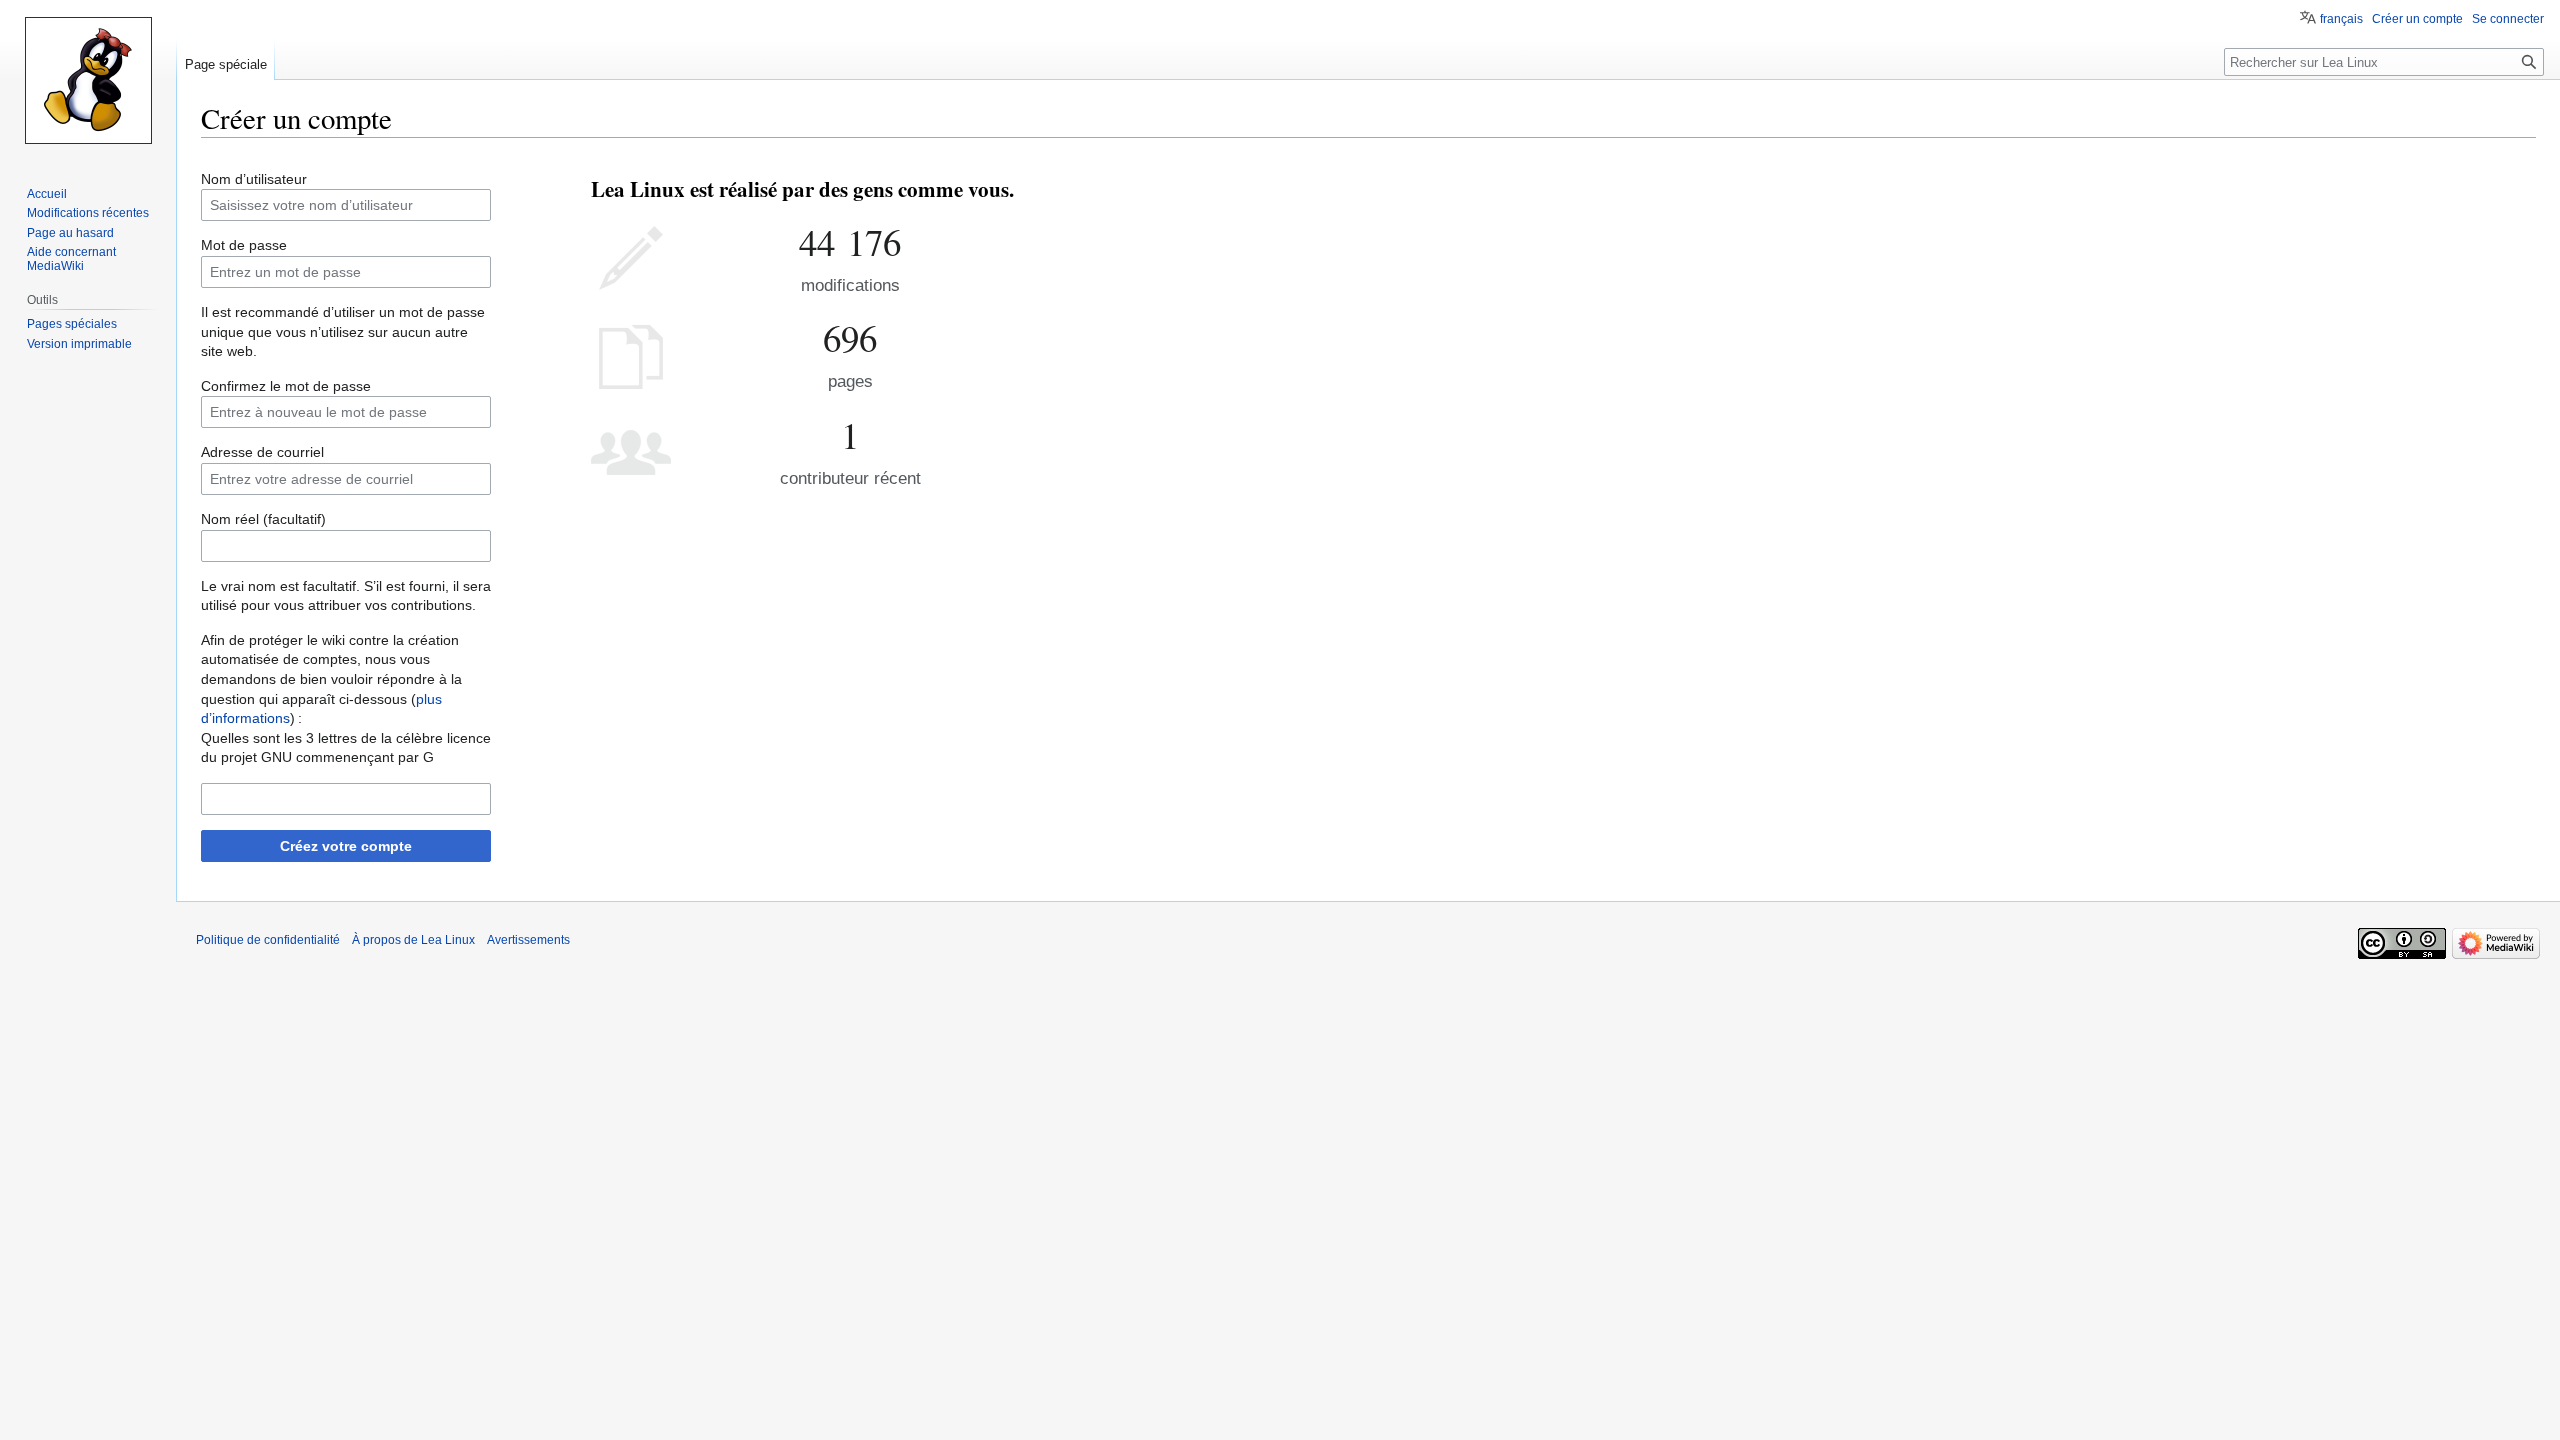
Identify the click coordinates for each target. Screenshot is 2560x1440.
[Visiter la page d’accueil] (88, 80)
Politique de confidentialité (268, 940)
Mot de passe (244, 245)
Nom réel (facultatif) (263, 519)
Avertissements (528, 940)
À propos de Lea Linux (413, 940)
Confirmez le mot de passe (286, 386)
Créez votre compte (346, 846)
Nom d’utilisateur (254, 179)
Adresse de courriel (262, 452)
